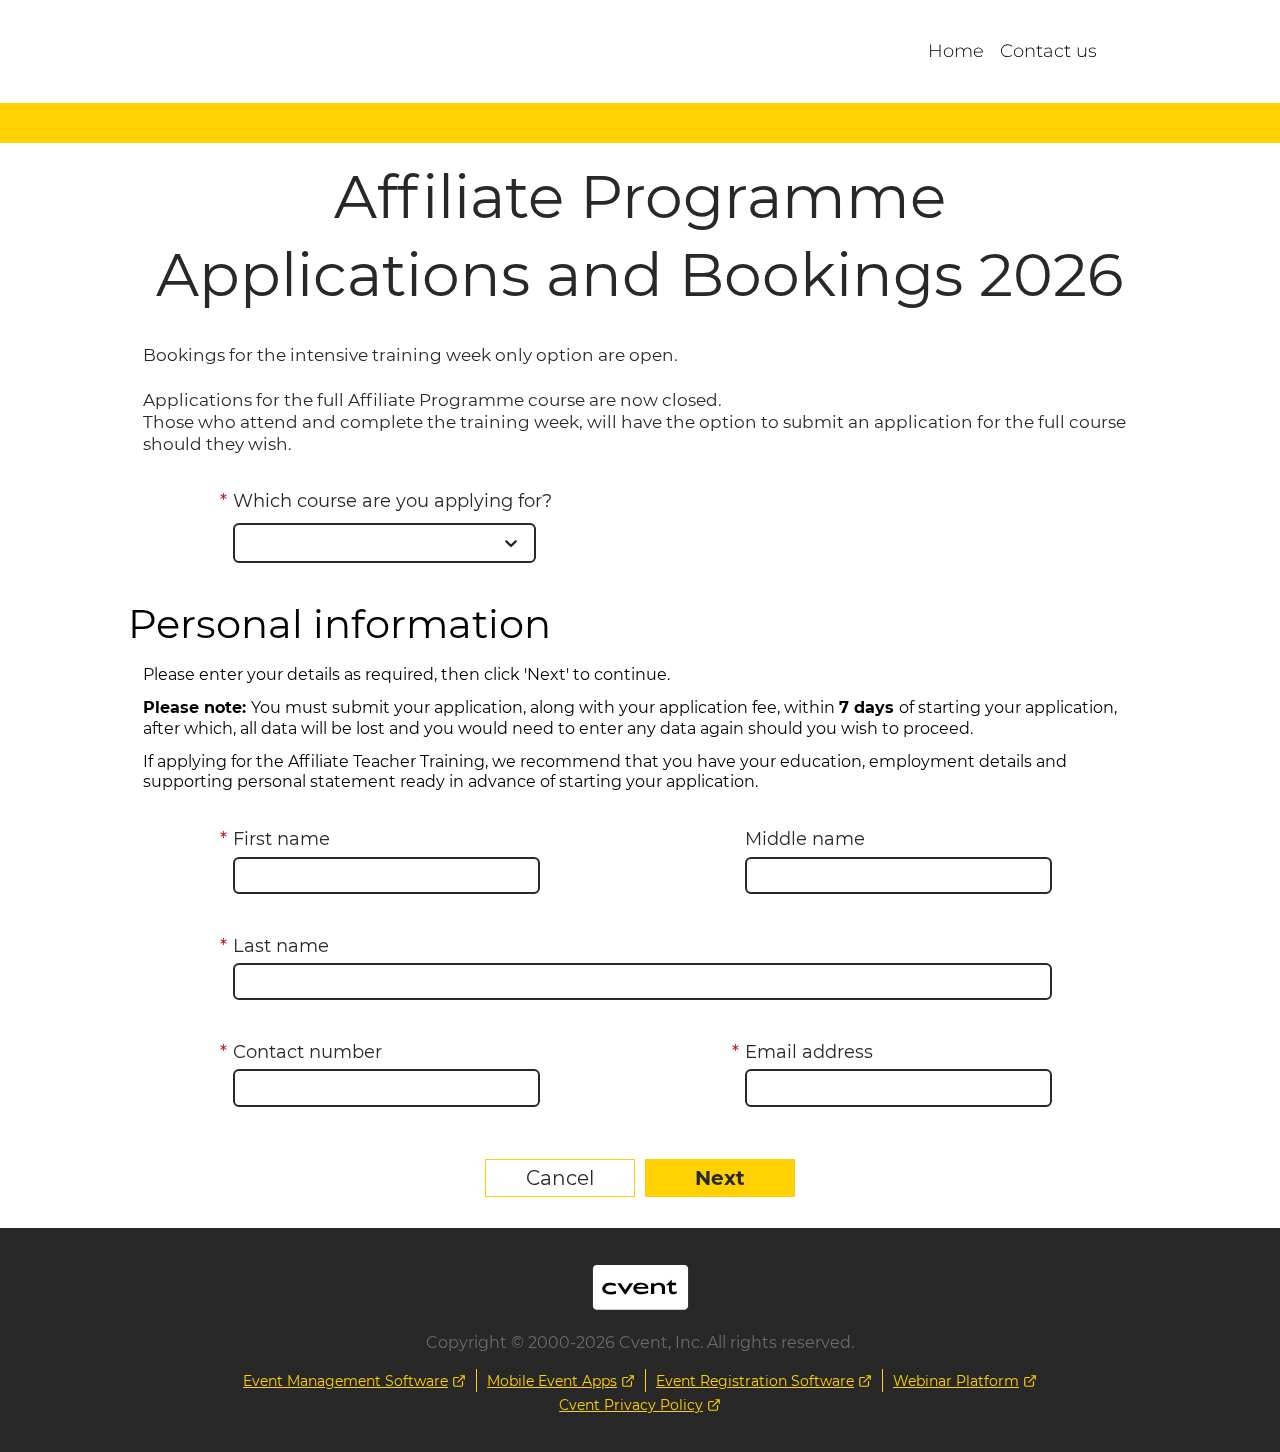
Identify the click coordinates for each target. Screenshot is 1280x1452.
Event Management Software (345, 1381)
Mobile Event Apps (552, 1381)
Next (720, 1178)
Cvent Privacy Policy (631, 1405)
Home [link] (956, 51)
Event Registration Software (755, 1381)
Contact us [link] (1048, 51)
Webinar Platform (956, 1381)
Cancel (560, 1178)
